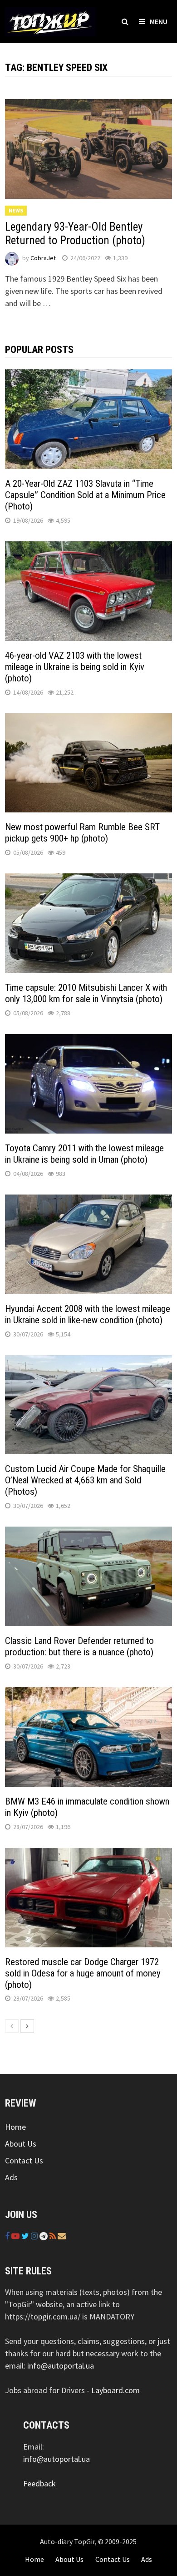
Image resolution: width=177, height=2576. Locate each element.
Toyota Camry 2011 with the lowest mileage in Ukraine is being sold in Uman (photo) (84, 1154)
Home (15, 2127)
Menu (159, 21)
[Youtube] (16, 2236)
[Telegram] (44, 2236)
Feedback (39, 2483)
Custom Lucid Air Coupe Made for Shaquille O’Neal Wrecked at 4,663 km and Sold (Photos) (85, 1480)
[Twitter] (26, 2236)
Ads (11, 2177)
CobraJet (43, 258)
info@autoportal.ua (61, 2366)
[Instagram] (35, 2236)
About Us (21, 2144)
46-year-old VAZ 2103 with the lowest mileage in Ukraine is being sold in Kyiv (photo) (75, 667)
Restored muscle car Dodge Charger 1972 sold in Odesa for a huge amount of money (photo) (83, 1973)
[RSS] (54, 2236)
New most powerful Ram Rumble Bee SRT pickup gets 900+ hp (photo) (82, 833)
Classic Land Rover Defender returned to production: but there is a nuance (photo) (79, 1646)
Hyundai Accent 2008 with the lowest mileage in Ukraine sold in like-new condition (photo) (88, 1314)
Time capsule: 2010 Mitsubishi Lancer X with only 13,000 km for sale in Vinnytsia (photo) (86, 993)
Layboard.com (116, 2390)
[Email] (62, 2236)
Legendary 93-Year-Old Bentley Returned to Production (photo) (75, 234)
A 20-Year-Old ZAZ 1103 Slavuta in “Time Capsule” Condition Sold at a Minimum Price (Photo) (85, 495)
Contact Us (24, 2160)
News (16, 210)
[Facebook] (8, 2236)
